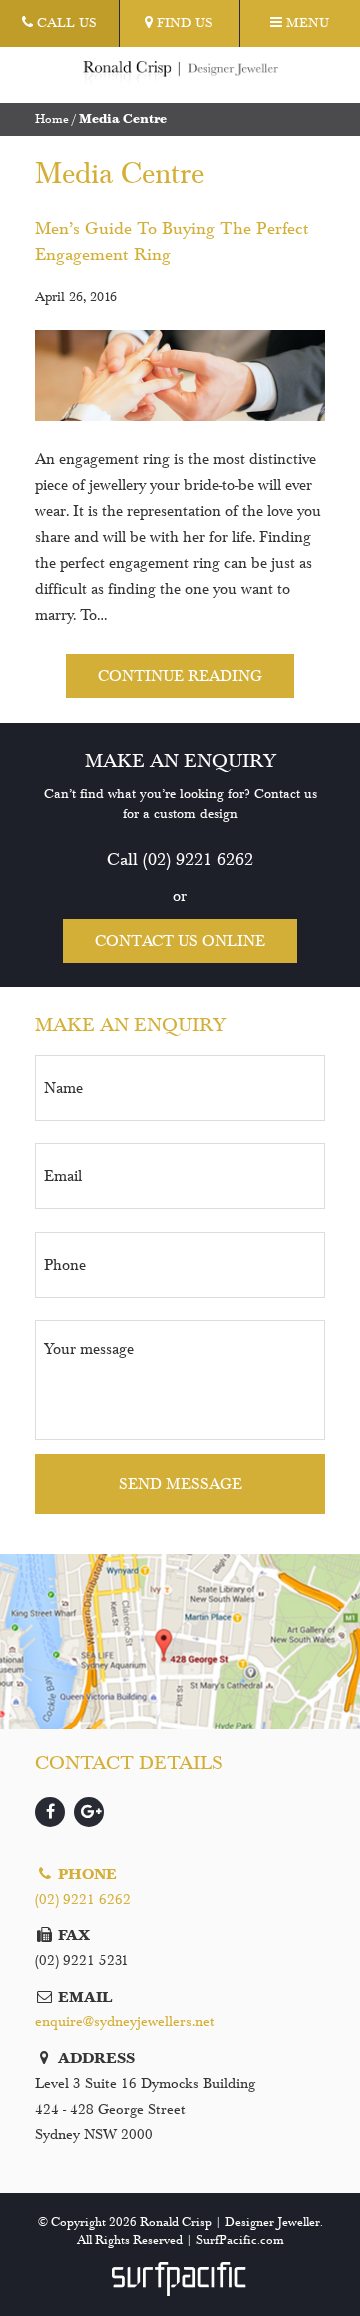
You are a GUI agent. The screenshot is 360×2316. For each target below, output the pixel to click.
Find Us (183, 23)
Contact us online (180, 940)
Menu (305, 23)
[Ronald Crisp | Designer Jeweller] (180, 73)
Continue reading (180, 675)
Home (52, 119)
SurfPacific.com (240, 2240)
